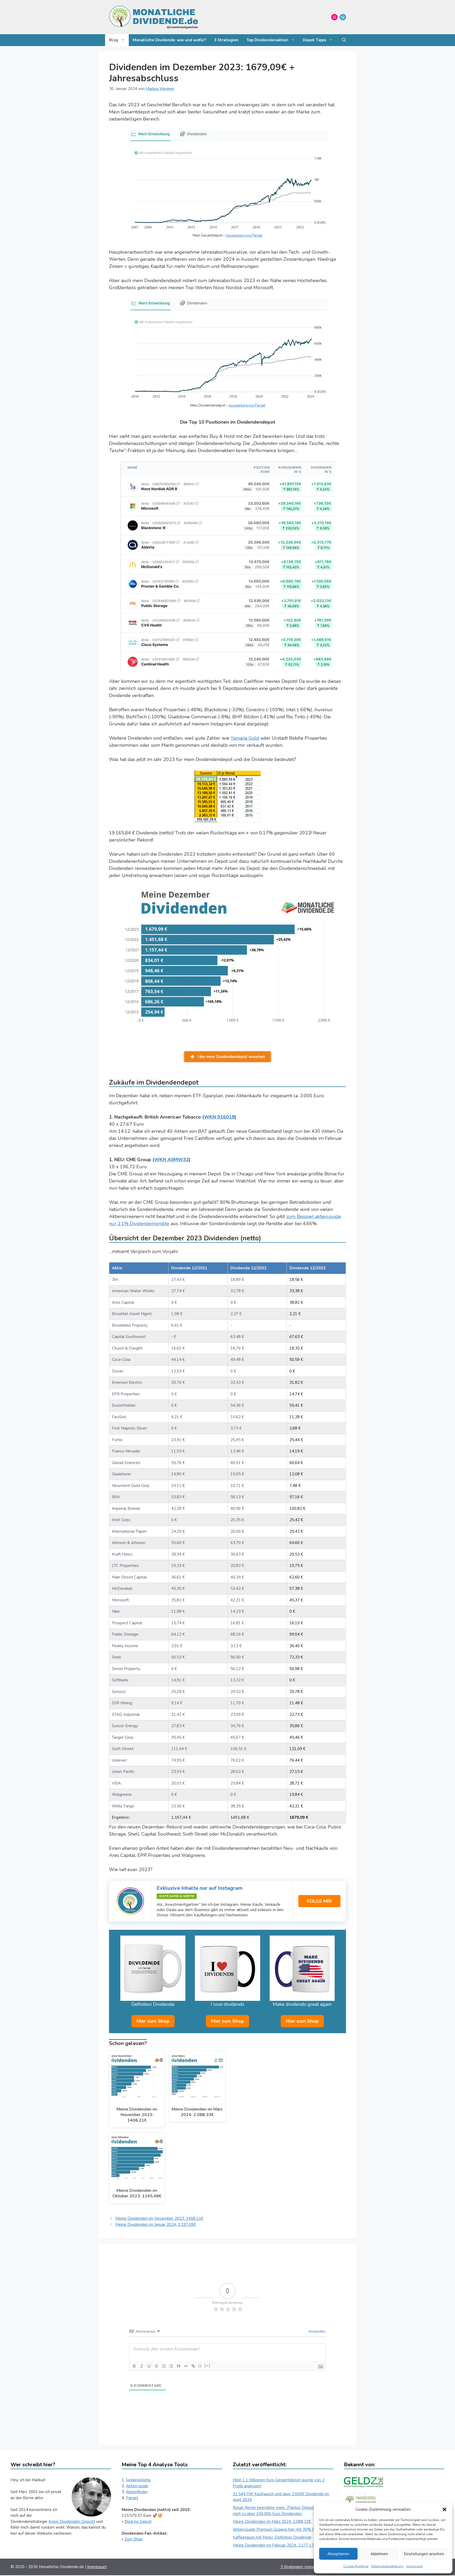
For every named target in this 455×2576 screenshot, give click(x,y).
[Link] (193, 2366)
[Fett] (134, 2366)
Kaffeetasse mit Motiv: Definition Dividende (272, 2537)
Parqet (132, 2498)
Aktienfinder (137, 2492)
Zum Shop (134, 2539)
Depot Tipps (315, 40)
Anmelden (316, 2331)
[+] (207, 2366)
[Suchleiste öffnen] (344, 40)
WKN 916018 (219, 1117)
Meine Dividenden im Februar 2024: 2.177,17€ (275, 2545)
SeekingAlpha (138, 2480)
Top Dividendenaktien (267, 40)
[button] (444, 2509)
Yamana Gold (245, 738)
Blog (114, 40)
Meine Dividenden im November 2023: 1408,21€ (159, 2218)
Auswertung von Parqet (244, 235)
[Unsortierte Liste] (171, 2366)
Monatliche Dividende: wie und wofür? (169, 40)
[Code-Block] (186, 2366)
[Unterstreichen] (149, 2366)
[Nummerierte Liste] (164, 2366)
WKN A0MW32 (172, 1160)
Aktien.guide (137, 2486)
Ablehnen (379, 2554)
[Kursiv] (142, 2366)
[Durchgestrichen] (156, 2366)
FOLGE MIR (319, 1901)
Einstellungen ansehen (424, 2554)
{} (200, 2366)
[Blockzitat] (179, 2366)
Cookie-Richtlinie (356, 2566)
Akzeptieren (338, 2554)
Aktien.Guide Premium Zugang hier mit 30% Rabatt (279, 2529)
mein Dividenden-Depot (72, 2522)
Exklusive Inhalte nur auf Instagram (200, 1888)
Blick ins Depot (138, 2522)
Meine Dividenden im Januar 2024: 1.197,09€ (156, 2224)
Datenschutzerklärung (387, 2566)
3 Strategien (226, 40)
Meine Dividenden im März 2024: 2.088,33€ (272, 2522)
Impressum (414, 2566)
